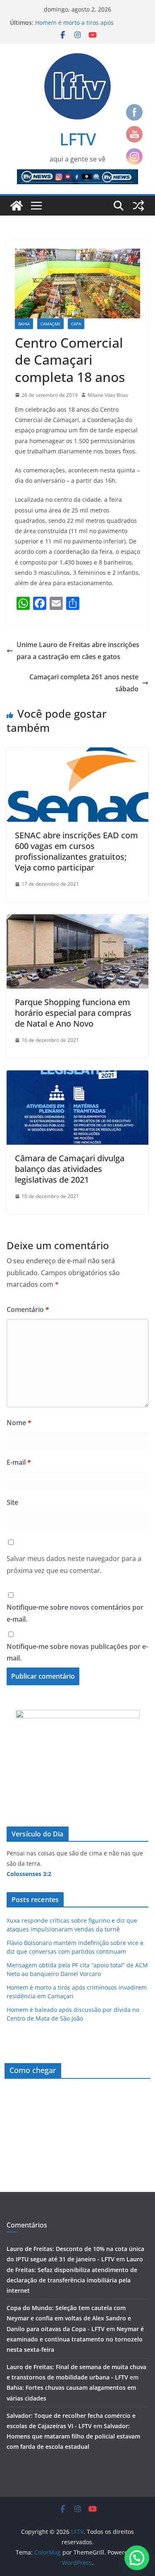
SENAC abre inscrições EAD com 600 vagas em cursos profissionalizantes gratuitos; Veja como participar (76, 851)
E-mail (19, 1462)
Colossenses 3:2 (29, 1874)
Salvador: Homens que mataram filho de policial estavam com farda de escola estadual (73, 2436)
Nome (19, 1423)
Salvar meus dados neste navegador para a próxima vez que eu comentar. (74, 1564)
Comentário (28, 1309)
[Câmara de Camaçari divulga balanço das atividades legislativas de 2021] (77, 1076)
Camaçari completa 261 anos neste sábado (84, 683)
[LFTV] (17, 206)
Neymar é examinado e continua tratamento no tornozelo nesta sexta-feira (75, 2339)
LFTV (78, 139)
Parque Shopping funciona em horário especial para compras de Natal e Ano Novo (73, 1013)
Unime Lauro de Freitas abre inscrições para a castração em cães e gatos (78, 651)
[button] (137, 2558)
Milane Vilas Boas (108, 395)
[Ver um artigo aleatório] (138, 206)
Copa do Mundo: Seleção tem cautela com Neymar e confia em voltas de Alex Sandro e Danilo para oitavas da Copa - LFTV (69, 2318)
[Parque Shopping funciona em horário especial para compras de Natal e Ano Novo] (77, 920)
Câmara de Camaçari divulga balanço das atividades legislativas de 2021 (70, 1169)
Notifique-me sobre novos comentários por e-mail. (75, 1613)
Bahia (24, 324)
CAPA (76, 324)
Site (12, 1502)
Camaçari (50, 324)
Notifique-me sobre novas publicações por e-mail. (77, 1652)
